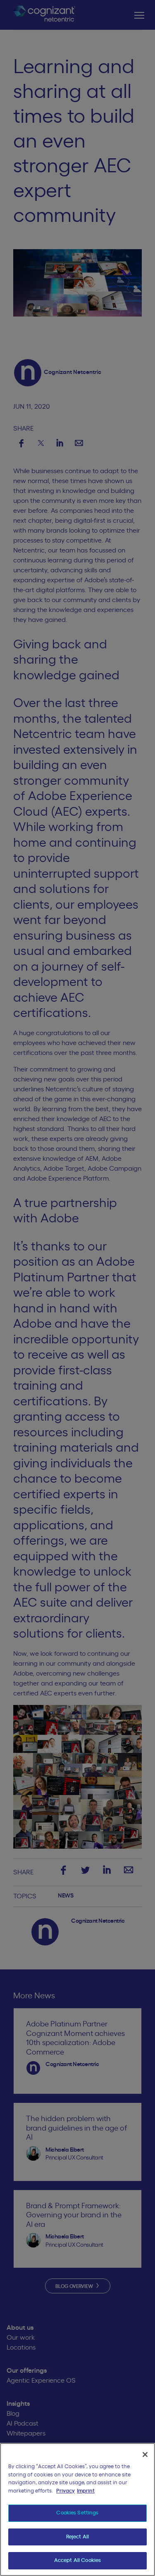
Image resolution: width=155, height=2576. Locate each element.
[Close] (145, 2455)
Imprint (86, 2491)
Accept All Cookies (77, 2561)
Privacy (66, 2491)
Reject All (77, 2537)
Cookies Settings (77, 2513)
